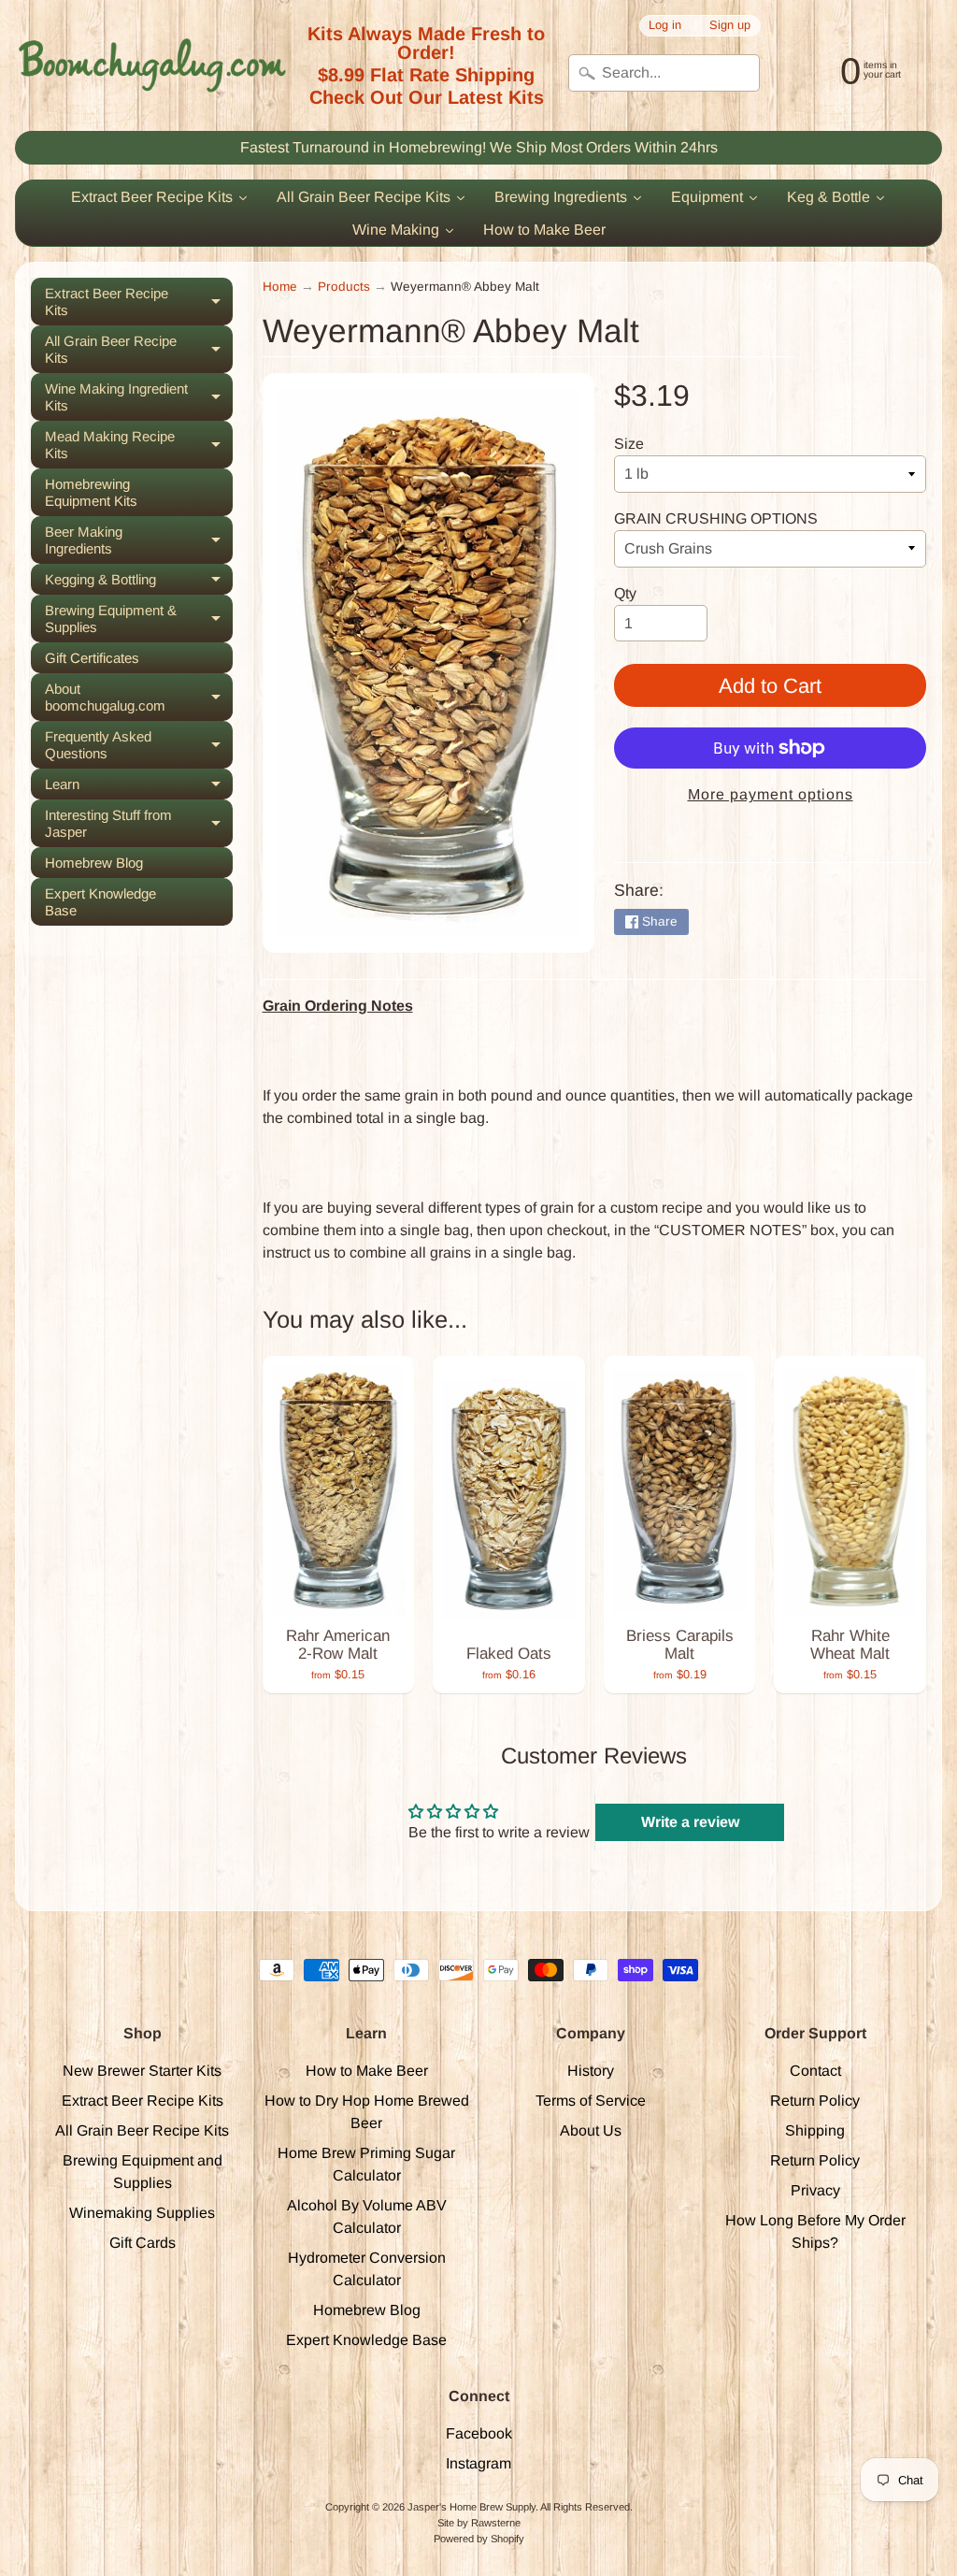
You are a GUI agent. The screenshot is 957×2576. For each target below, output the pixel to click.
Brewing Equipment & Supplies (139, 619)
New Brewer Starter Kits (142, 2071)
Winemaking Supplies (142, 2213)
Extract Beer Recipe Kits (139, 302)
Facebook (479, 2433)
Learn (139, 788)
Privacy (815, 2190)
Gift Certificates (92, 658)
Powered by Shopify (479, 2539)
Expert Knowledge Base (100, 902)
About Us (591, 2130)
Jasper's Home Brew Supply (471, 2507)
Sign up (730, 26)
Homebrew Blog (94, 863)
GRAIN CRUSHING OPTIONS (716, 518)
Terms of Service (591, 2101)
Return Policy (815, 2101)
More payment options (771, 794)
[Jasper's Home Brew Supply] (152, 65)
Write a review (690, 1822)
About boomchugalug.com (139, 698)
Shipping (815, 2130)
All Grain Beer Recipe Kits (139, 350)
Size (629, 444)
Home (280, 287)
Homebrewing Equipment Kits (91, 492)
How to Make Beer (367, 2071)
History (591, 2071)
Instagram (478, 2463)
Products (344, 287)
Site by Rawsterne (479, 2523)
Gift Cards (143, 2243)
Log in (665, 26)
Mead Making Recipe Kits (139, 445)
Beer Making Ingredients (139, 540)
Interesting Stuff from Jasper (139, 824)
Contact (815, 2071)
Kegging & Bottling (139, 583)
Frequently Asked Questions (139, 745)
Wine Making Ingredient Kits (139, 397)
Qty (625, 593)
